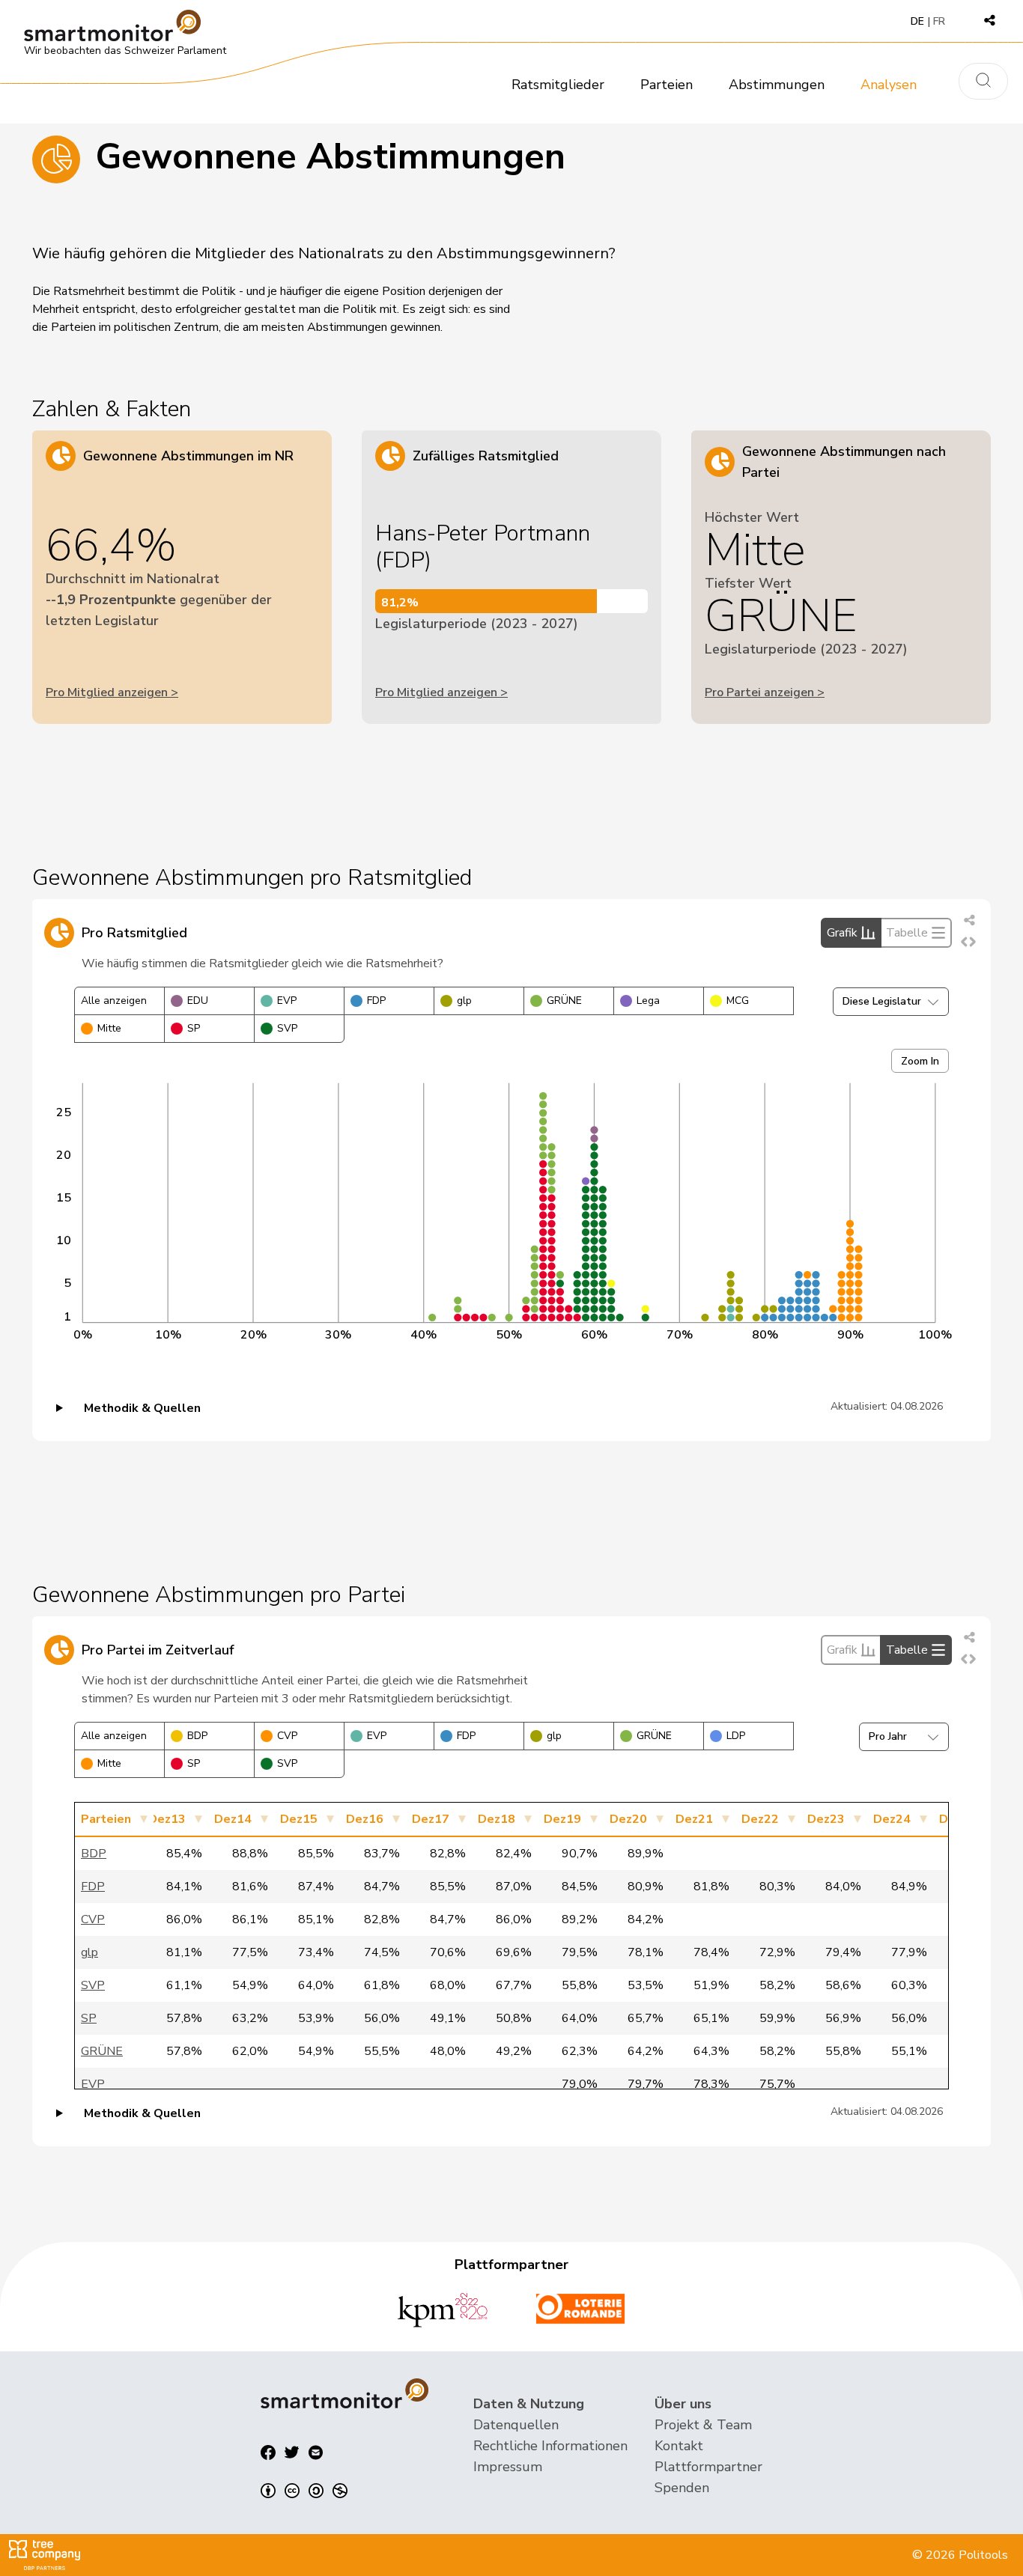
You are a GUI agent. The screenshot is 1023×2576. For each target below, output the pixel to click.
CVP (287, 1736)
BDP (197, 1736)
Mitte (109, 1028)
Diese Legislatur (882, 1001)
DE (917, 21)
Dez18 (497, 1819)
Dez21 (694, 1819)
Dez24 (892, 1819)
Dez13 (167, 1819)
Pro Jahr (888, 1736)
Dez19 (562, 1819)
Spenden (682, 2488)
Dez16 (365, 1819)
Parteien (667, 85)
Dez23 (826, 1819)
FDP (376, 1001)
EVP (287, 1001)
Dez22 (760, 1819)
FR (939, 21)
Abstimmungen (777, 85)
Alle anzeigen (114, 1001)
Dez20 (628, 1819)
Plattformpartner (708, 2467)
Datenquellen (516, 2425)
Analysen (889, 85)
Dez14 (233, 1819)
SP (194, 1028)
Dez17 (431, 1819)
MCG (738, 1001)
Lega (648, 1001)
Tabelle (907, 933)
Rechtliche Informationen (550, 2446)
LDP (736, 1736)
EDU (198, 1001)
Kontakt (679, 2446)
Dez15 (299, 1819)
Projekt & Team (703, 2425)
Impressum (508, 2467)
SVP (287, 1028)
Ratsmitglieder (558, 85)
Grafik (842, 933)
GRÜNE (564, 1001)
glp (464, 1001)
